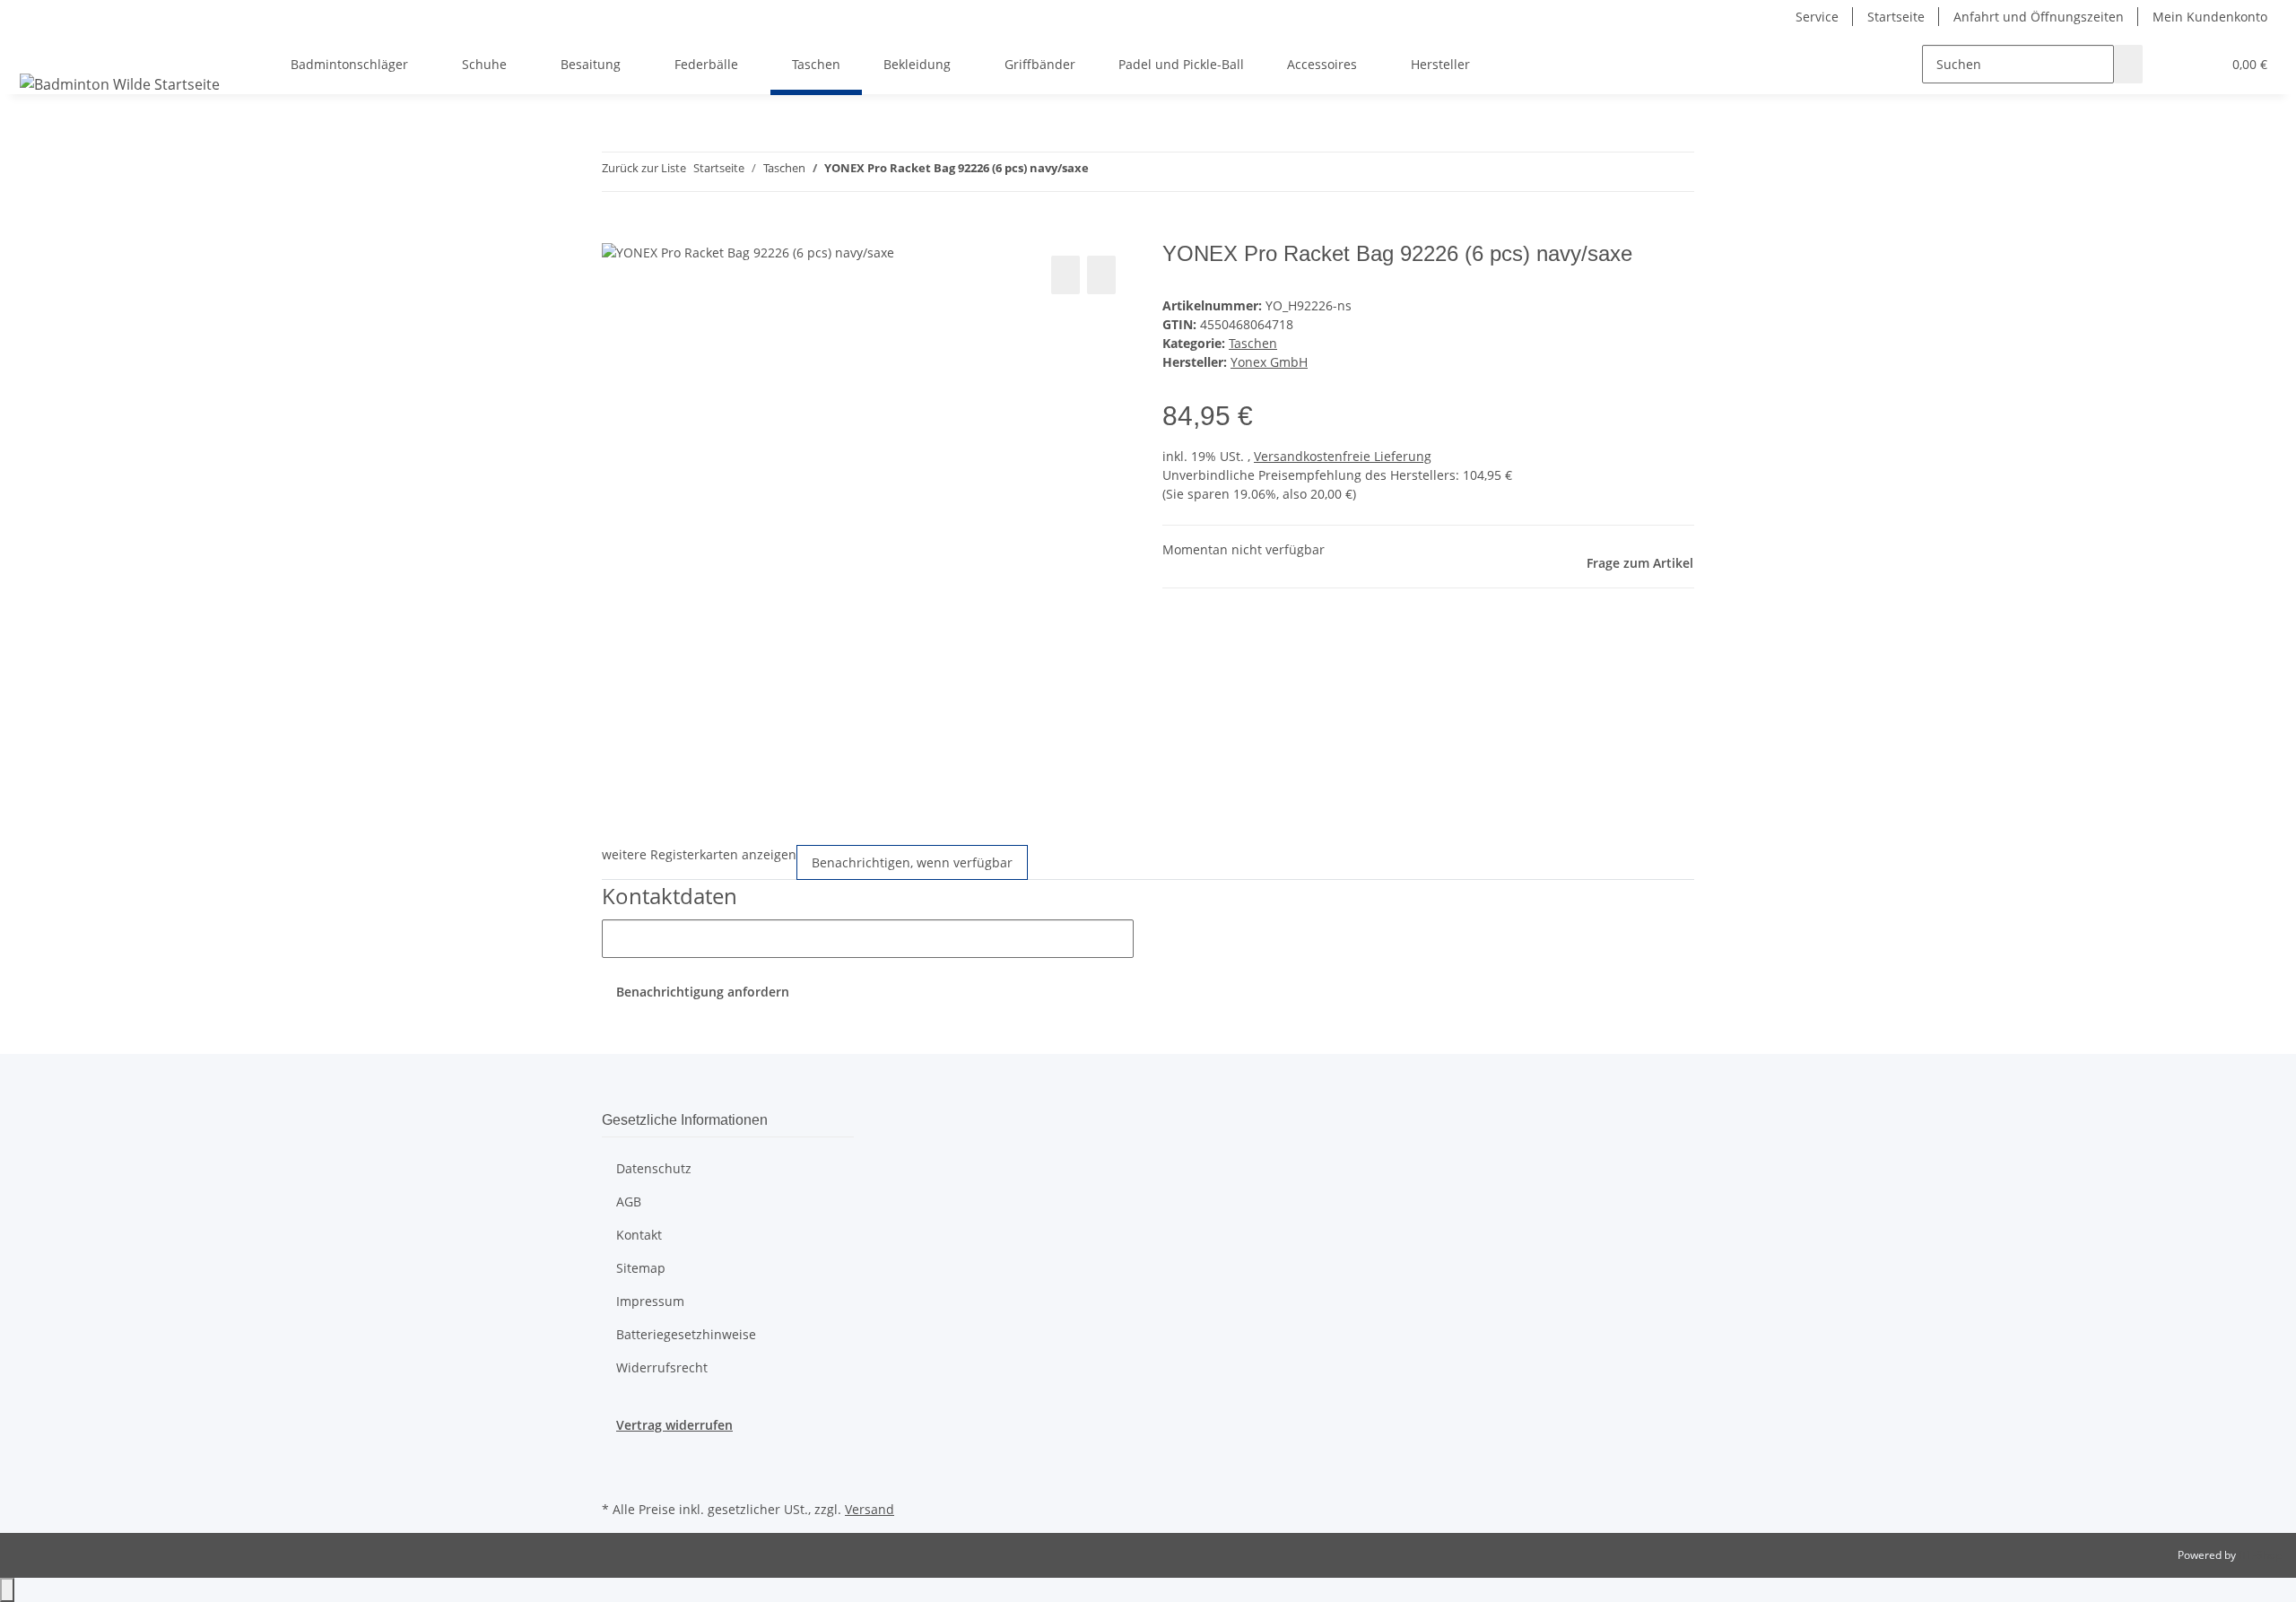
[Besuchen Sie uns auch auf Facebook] (616, 1455)
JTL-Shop (2260, 1555)
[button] (2171, 64)
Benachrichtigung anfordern (703, 992)
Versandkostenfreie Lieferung (1343, 456)
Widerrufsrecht (662, 1367)
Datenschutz (654, 1168)
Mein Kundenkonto (2210, 17)
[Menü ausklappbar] (37, 48)
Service (1817, 17)
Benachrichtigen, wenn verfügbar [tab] (912, 862)
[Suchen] (2128, 64)
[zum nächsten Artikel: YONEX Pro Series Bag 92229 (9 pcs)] (1135, 172)
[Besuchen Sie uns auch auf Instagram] (616, 1476)
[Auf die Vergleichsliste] (1065, 275)
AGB (629, 1201)
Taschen (1253, 343)
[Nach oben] (7, 1590)
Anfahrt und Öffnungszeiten (2039, 17)
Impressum (650, 1301)
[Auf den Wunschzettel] (1101, 275)
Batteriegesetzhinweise (686, 1334)
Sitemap (641, 1268)
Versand (870, 1509)
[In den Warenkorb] (616, 231)
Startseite (1896, 17)
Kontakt (639, 1235)
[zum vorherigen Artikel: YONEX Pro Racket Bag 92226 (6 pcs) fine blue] (1103, 172)
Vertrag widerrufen (674, 1425)
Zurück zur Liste (644, 168)
